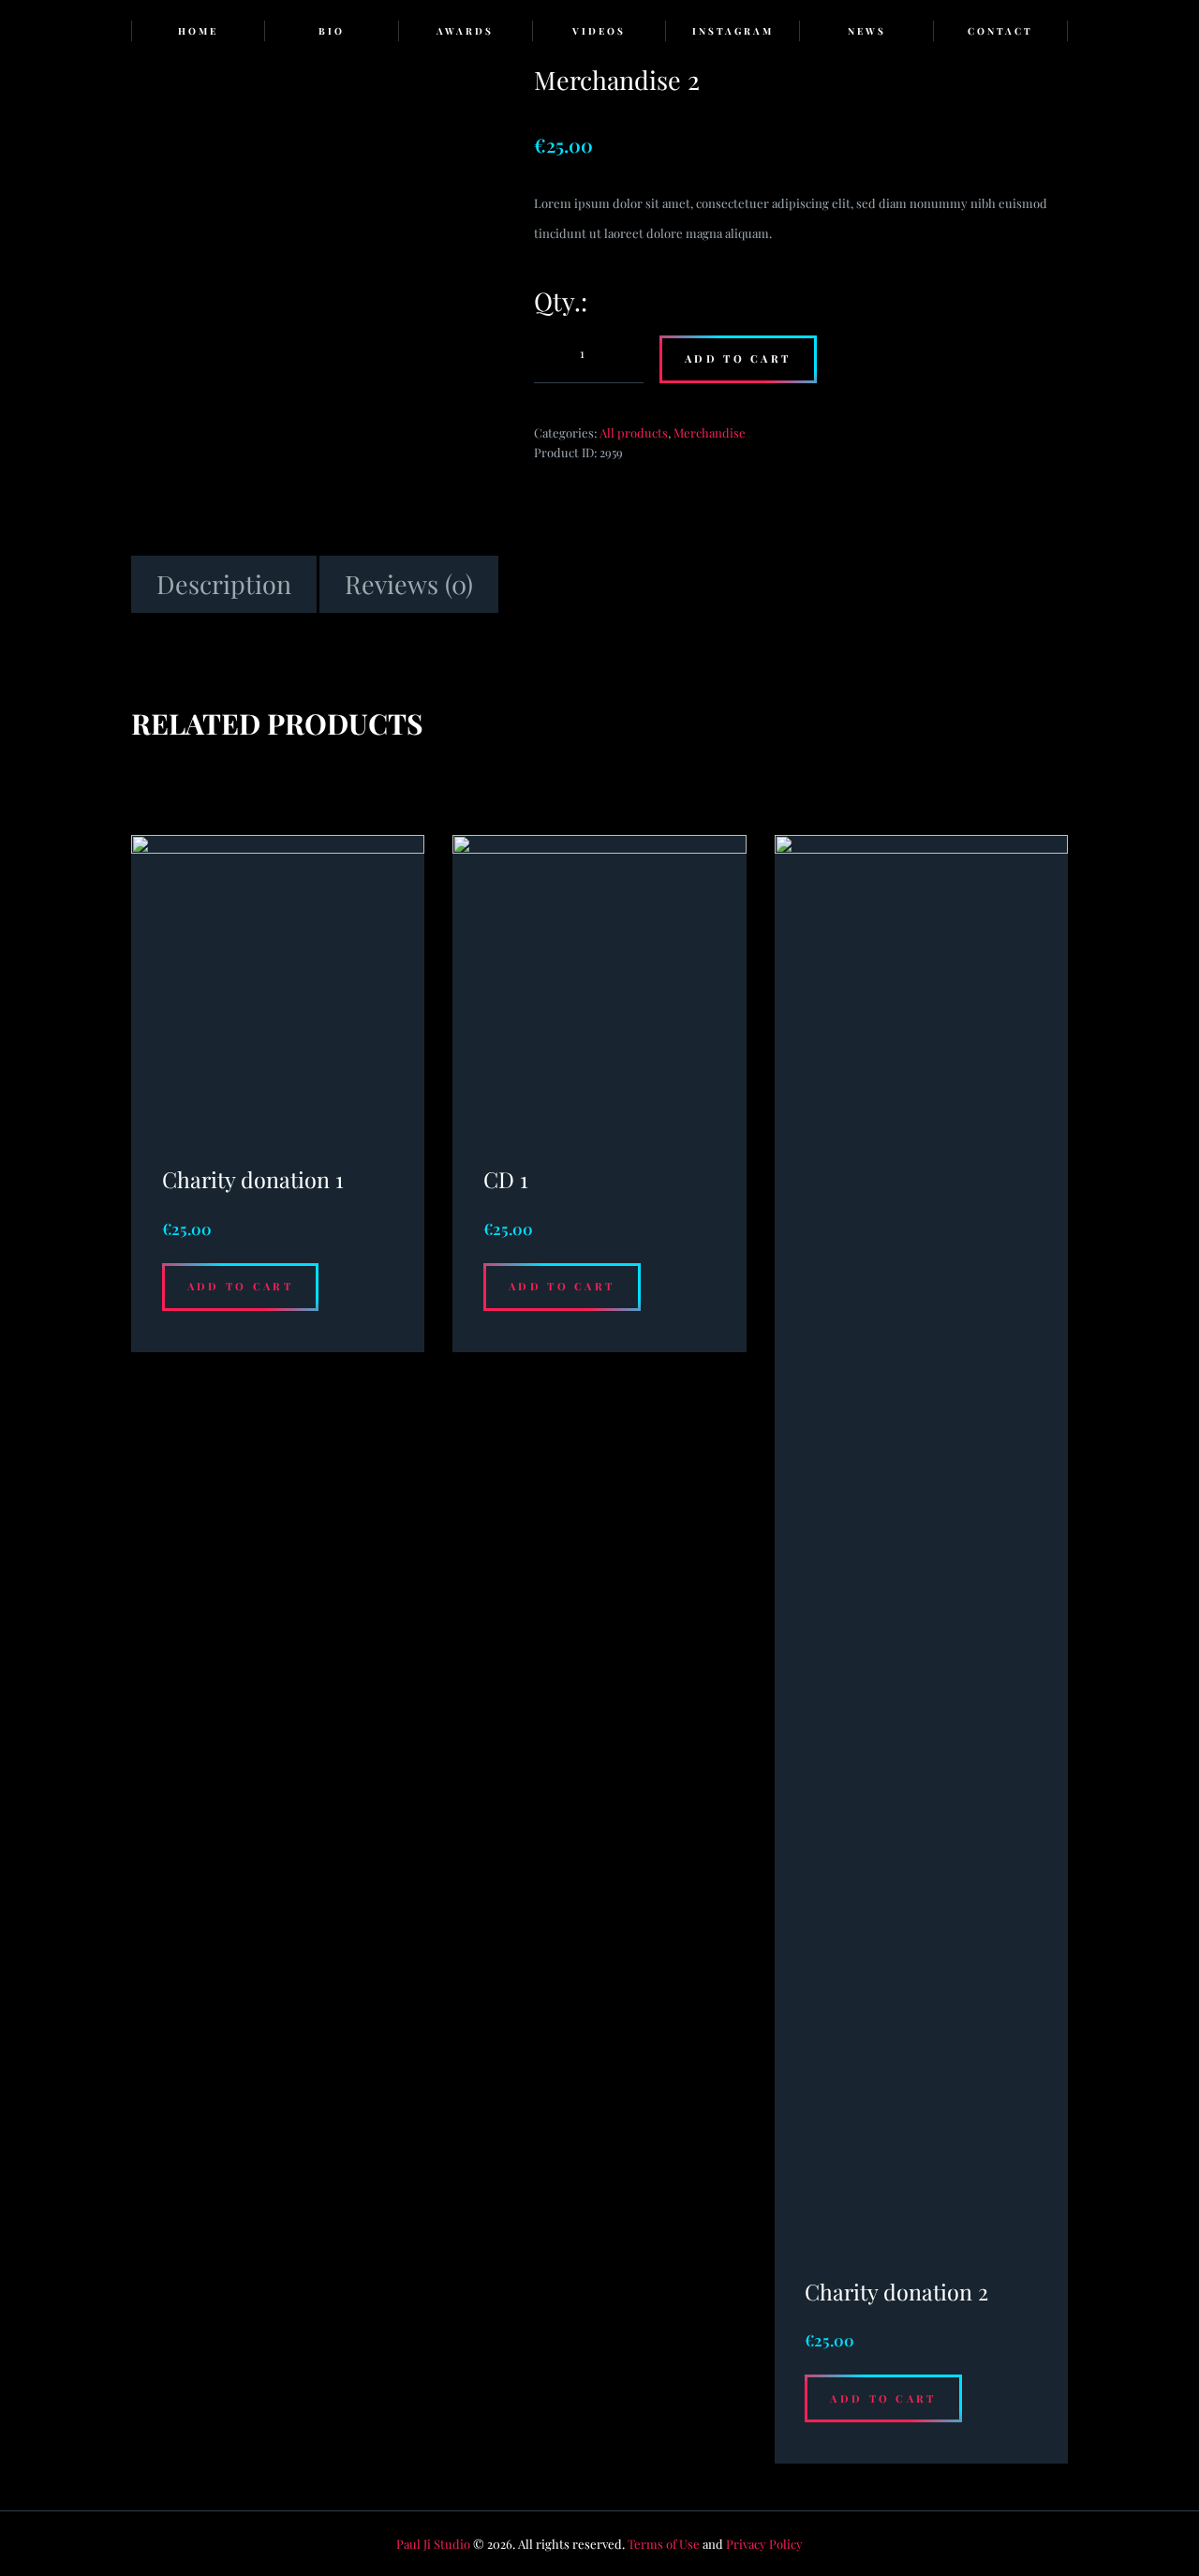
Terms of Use (664, 2544)
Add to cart (738, 358)
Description (224, 584)
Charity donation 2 (896, 2292)
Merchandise (710, 432)
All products (634, 432)
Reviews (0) (409, 584)
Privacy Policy (764, 2544)
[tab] (224, 585)
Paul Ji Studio (433, 2544)
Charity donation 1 (253, 1179)
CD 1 (506, 1179)
